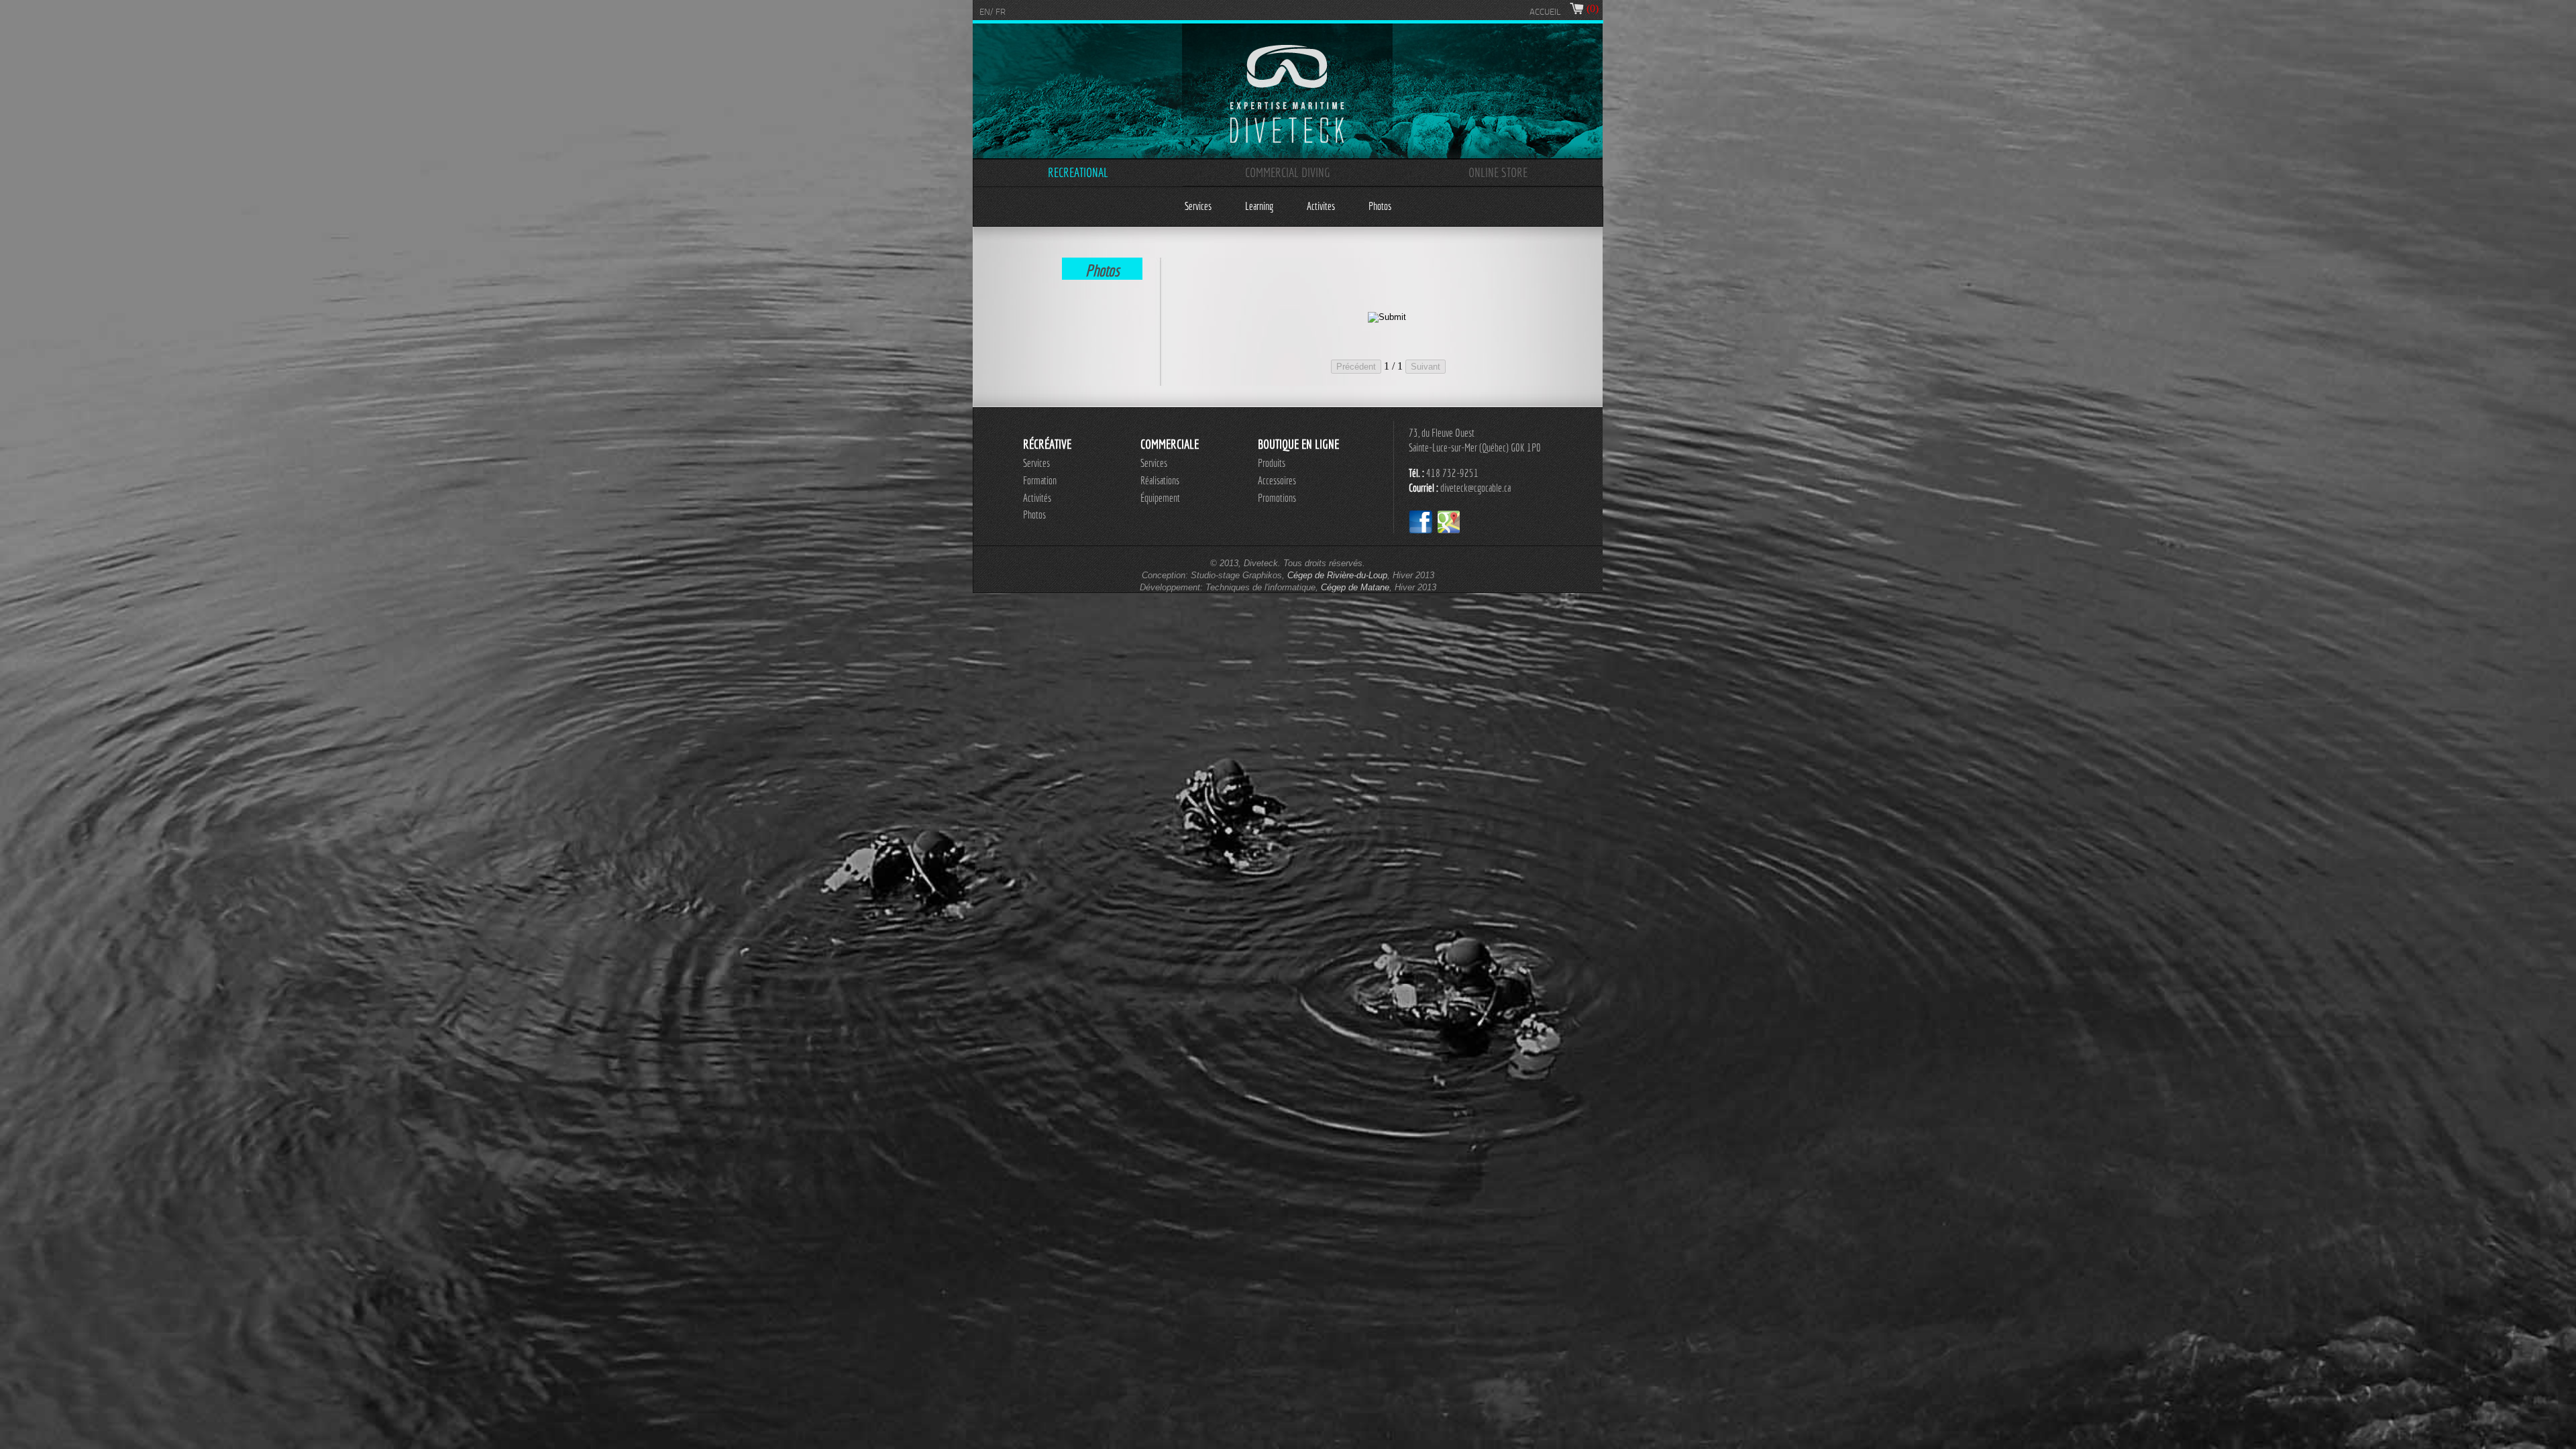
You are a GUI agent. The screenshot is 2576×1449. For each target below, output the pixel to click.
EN (985, 12)
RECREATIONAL (1078, 172)
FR (1001, 12)
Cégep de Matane (1355, 587)
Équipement (1160, 498)
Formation (1040, 480)
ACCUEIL (1545, 12)
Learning (1259, 206)
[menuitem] (1198, 206)
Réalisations (1160, 480)
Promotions (1277, 498)
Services (1198, 206)
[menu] (1288, 206)
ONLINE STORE (1498, 172)
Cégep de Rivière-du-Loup (1337, 575)
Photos (1380, 206)
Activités (1037, 498)
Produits (1272, 463)
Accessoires (1277, 480)
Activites (1321, 206)
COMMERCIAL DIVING (1288, 172)
